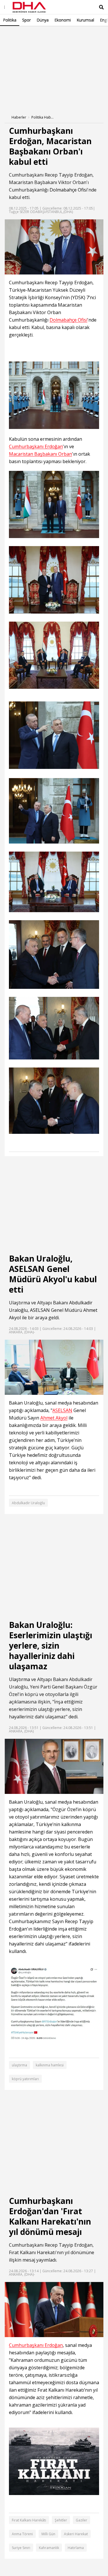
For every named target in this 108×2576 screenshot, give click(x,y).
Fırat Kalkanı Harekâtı (29, 2520)
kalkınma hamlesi (50, 2065)
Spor (26, 20)
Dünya (43, 20)
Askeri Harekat (76, 2534)
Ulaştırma (19, 1679)
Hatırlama (76, 2548)
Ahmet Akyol (54, 1418)
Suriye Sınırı (21, 2548)
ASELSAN (40, 1310)
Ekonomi (63, 20)
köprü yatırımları (25, 2079)
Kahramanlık (49, 2548)
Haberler (19, 117)
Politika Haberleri (43, 117)
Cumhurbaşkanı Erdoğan (36, 447)
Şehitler (61, 2520)
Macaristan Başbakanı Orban (40, 454)
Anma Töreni (22, 2534)
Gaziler (82, 2520)
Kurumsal (85, 20)
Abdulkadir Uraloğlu (28, 1503)
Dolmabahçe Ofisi (68, 190)
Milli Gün (48, 2534)
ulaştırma (19, 2065)
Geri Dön (18, 34)
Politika (10, 20)
